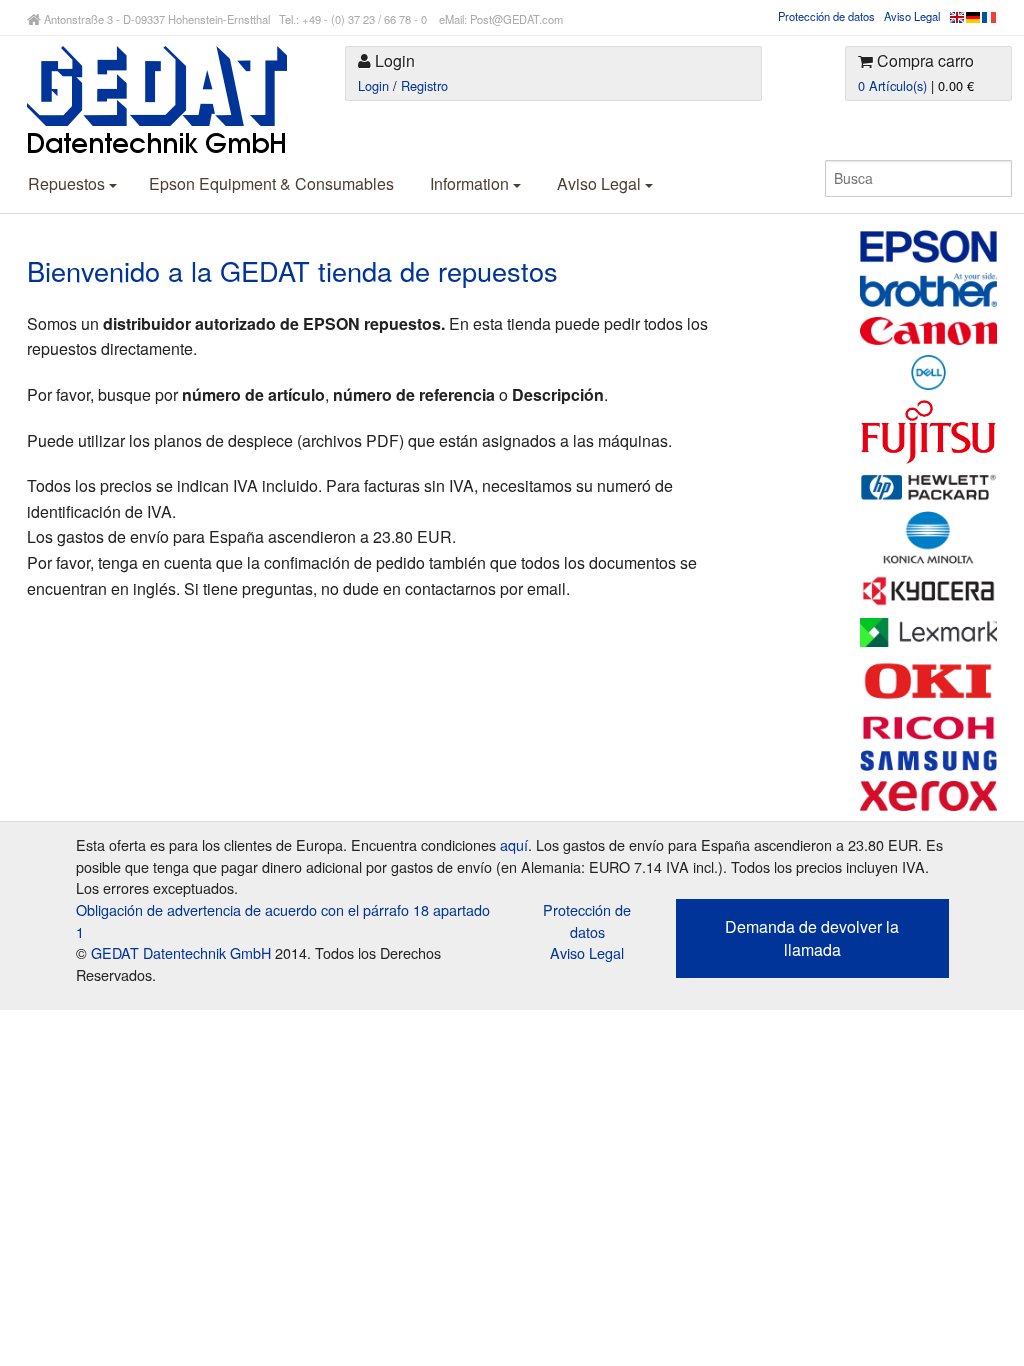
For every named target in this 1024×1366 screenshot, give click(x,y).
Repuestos (68, 183)
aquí (514, 844)
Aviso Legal (912, 16)
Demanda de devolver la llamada (812, 938)
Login (373, 85)
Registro (424, 85)
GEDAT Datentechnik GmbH (181, 952)
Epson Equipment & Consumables (271, 183)
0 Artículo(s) (892, 85)
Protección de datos (826, 16)
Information (471, 183)
